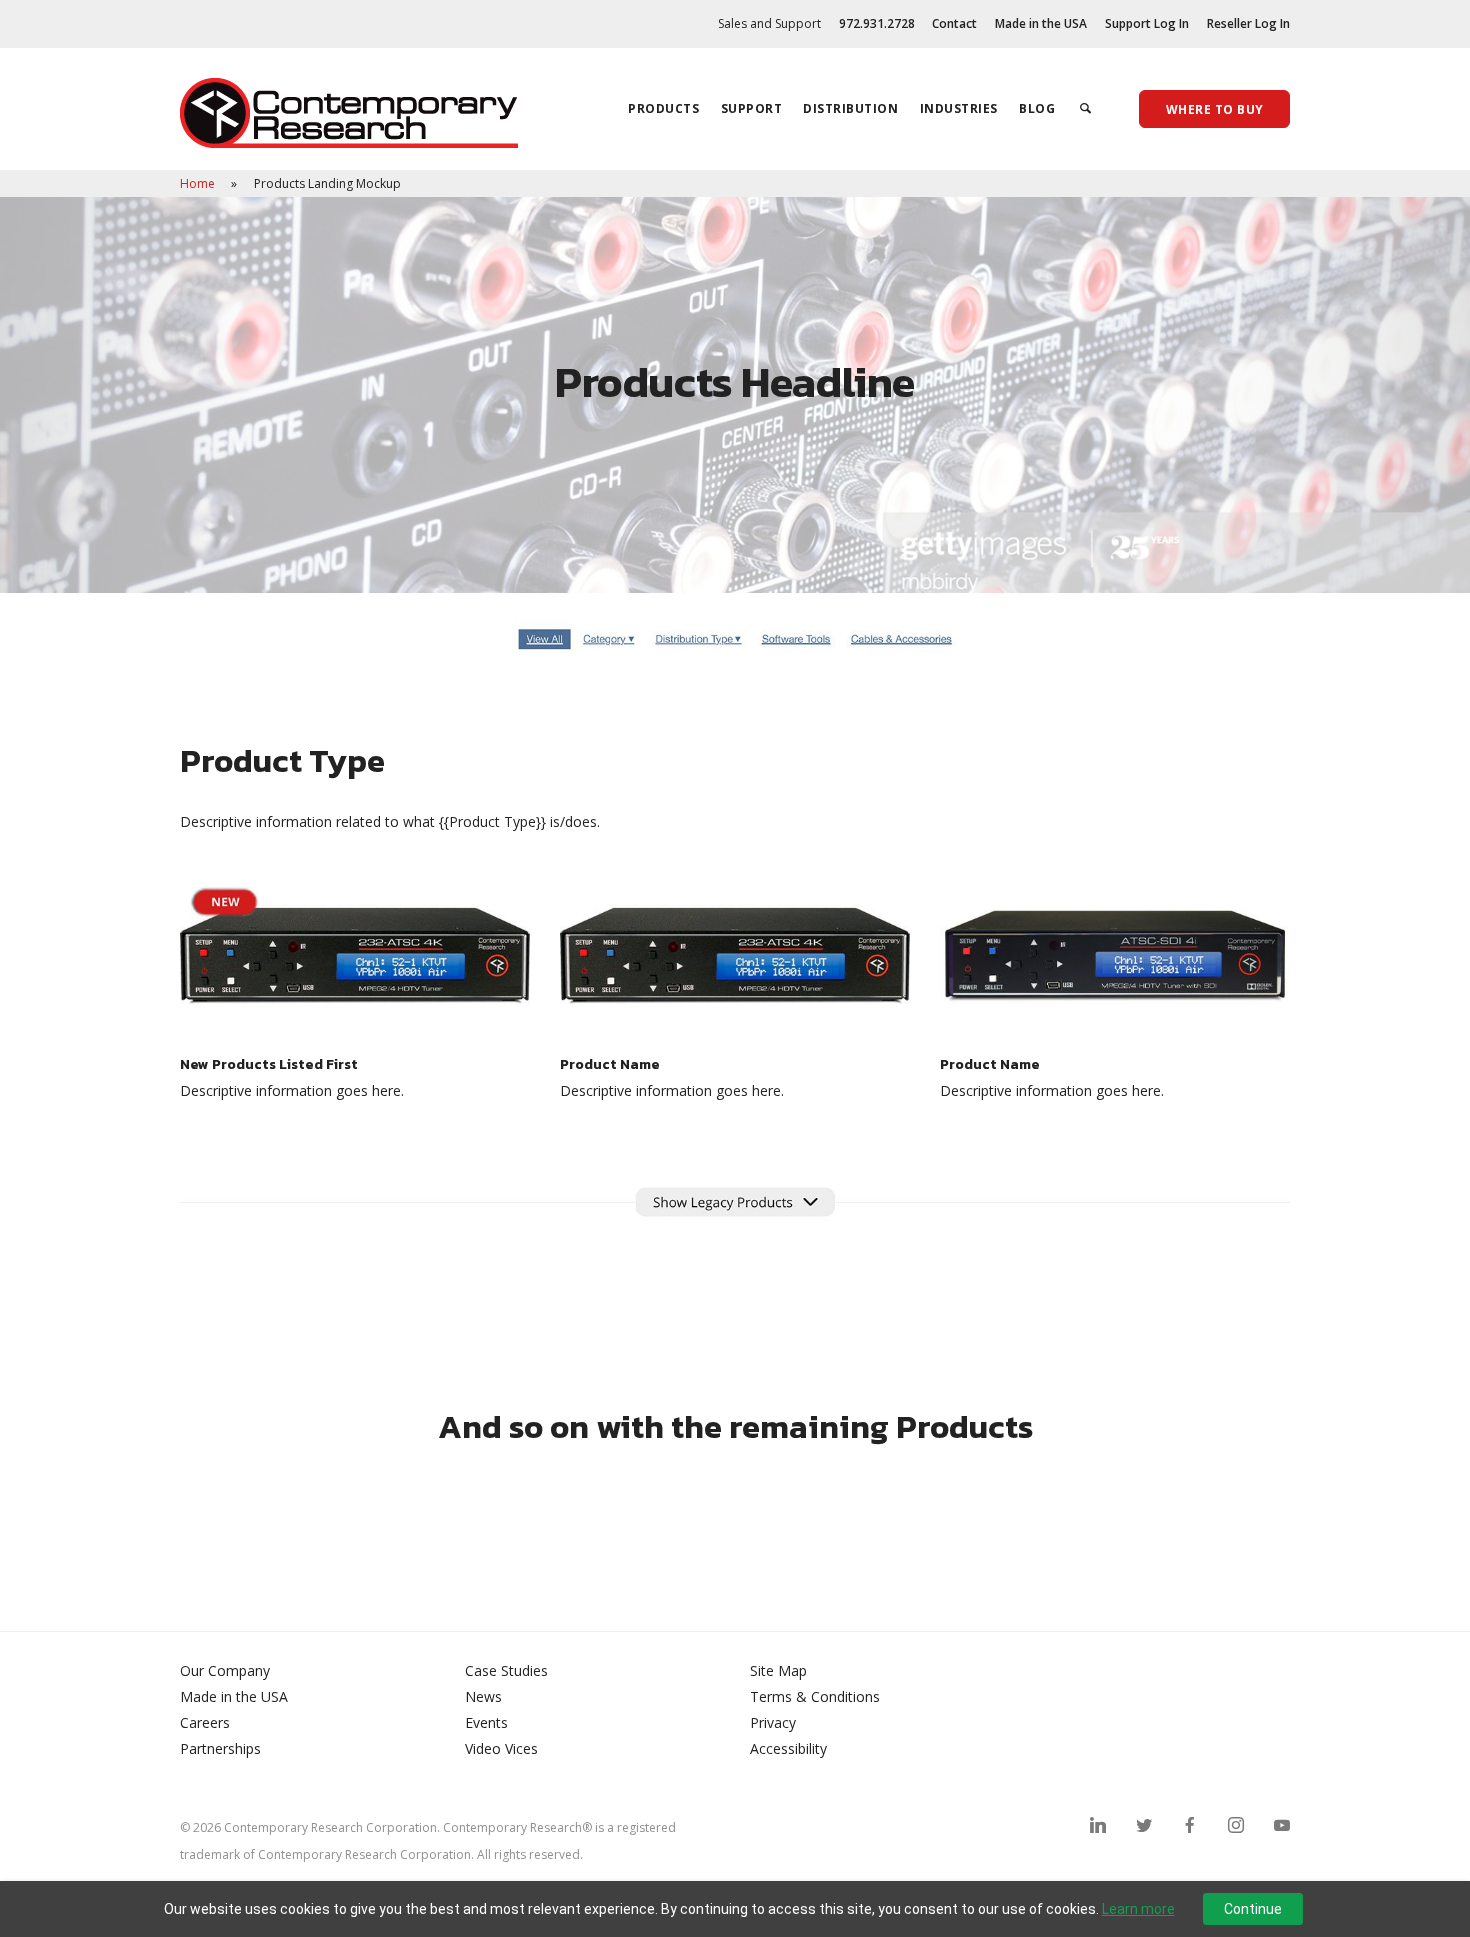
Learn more (1138, 1909)
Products (663, 108)
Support (752, 108)
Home (199, 183)
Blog (1037, 108)
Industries (959, 108)
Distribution (850, 108)
